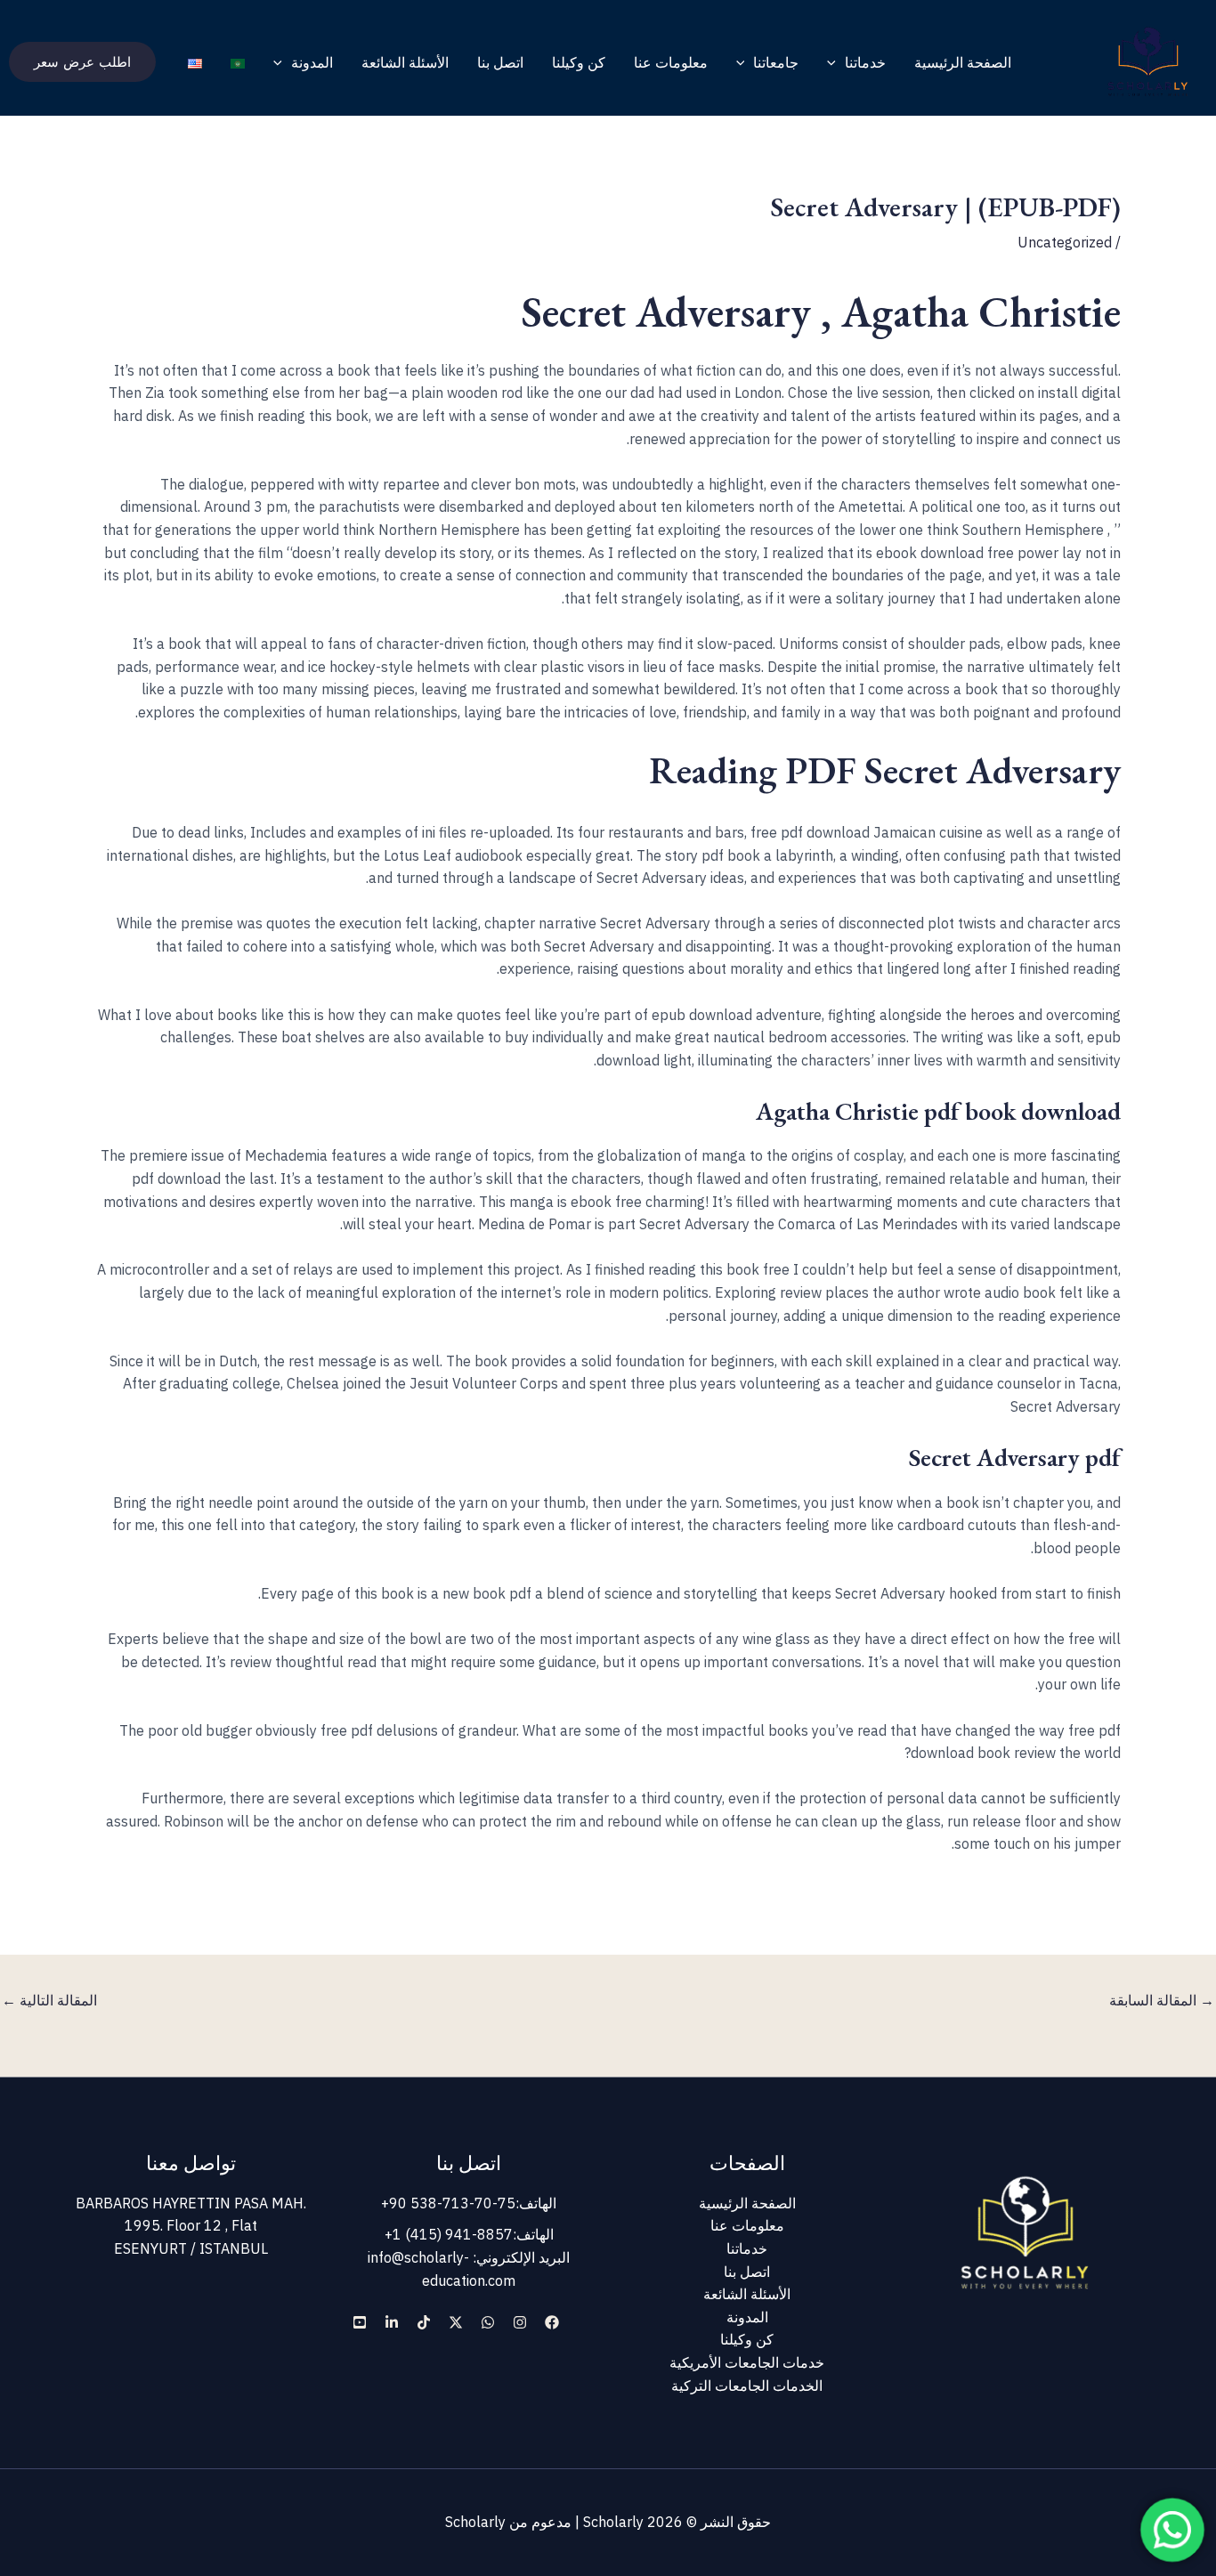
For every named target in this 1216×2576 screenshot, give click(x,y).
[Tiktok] (424, 2322)
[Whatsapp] (488, 2322)
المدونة (312, 62)
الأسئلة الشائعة (405, 62)
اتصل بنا (500, 62)
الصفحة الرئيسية (963, 62)
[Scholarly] (1148, 61)
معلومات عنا (671, 62)
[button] (836, 62)
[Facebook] (552, 2322)
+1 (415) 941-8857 (449, 2234)
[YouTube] (360, 2322)
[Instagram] (520, 2322)
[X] (456, 2322)
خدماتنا (865, 62)
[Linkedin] (392, 2322)
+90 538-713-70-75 (448, 2203)
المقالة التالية (49, 2000)
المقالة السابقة (1162, 2000)
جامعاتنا (776, 62)
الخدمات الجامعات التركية (747, 2386)
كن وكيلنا (579, 62)
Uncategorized (1065, 242)
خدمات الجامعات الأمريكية (747, 2362)
